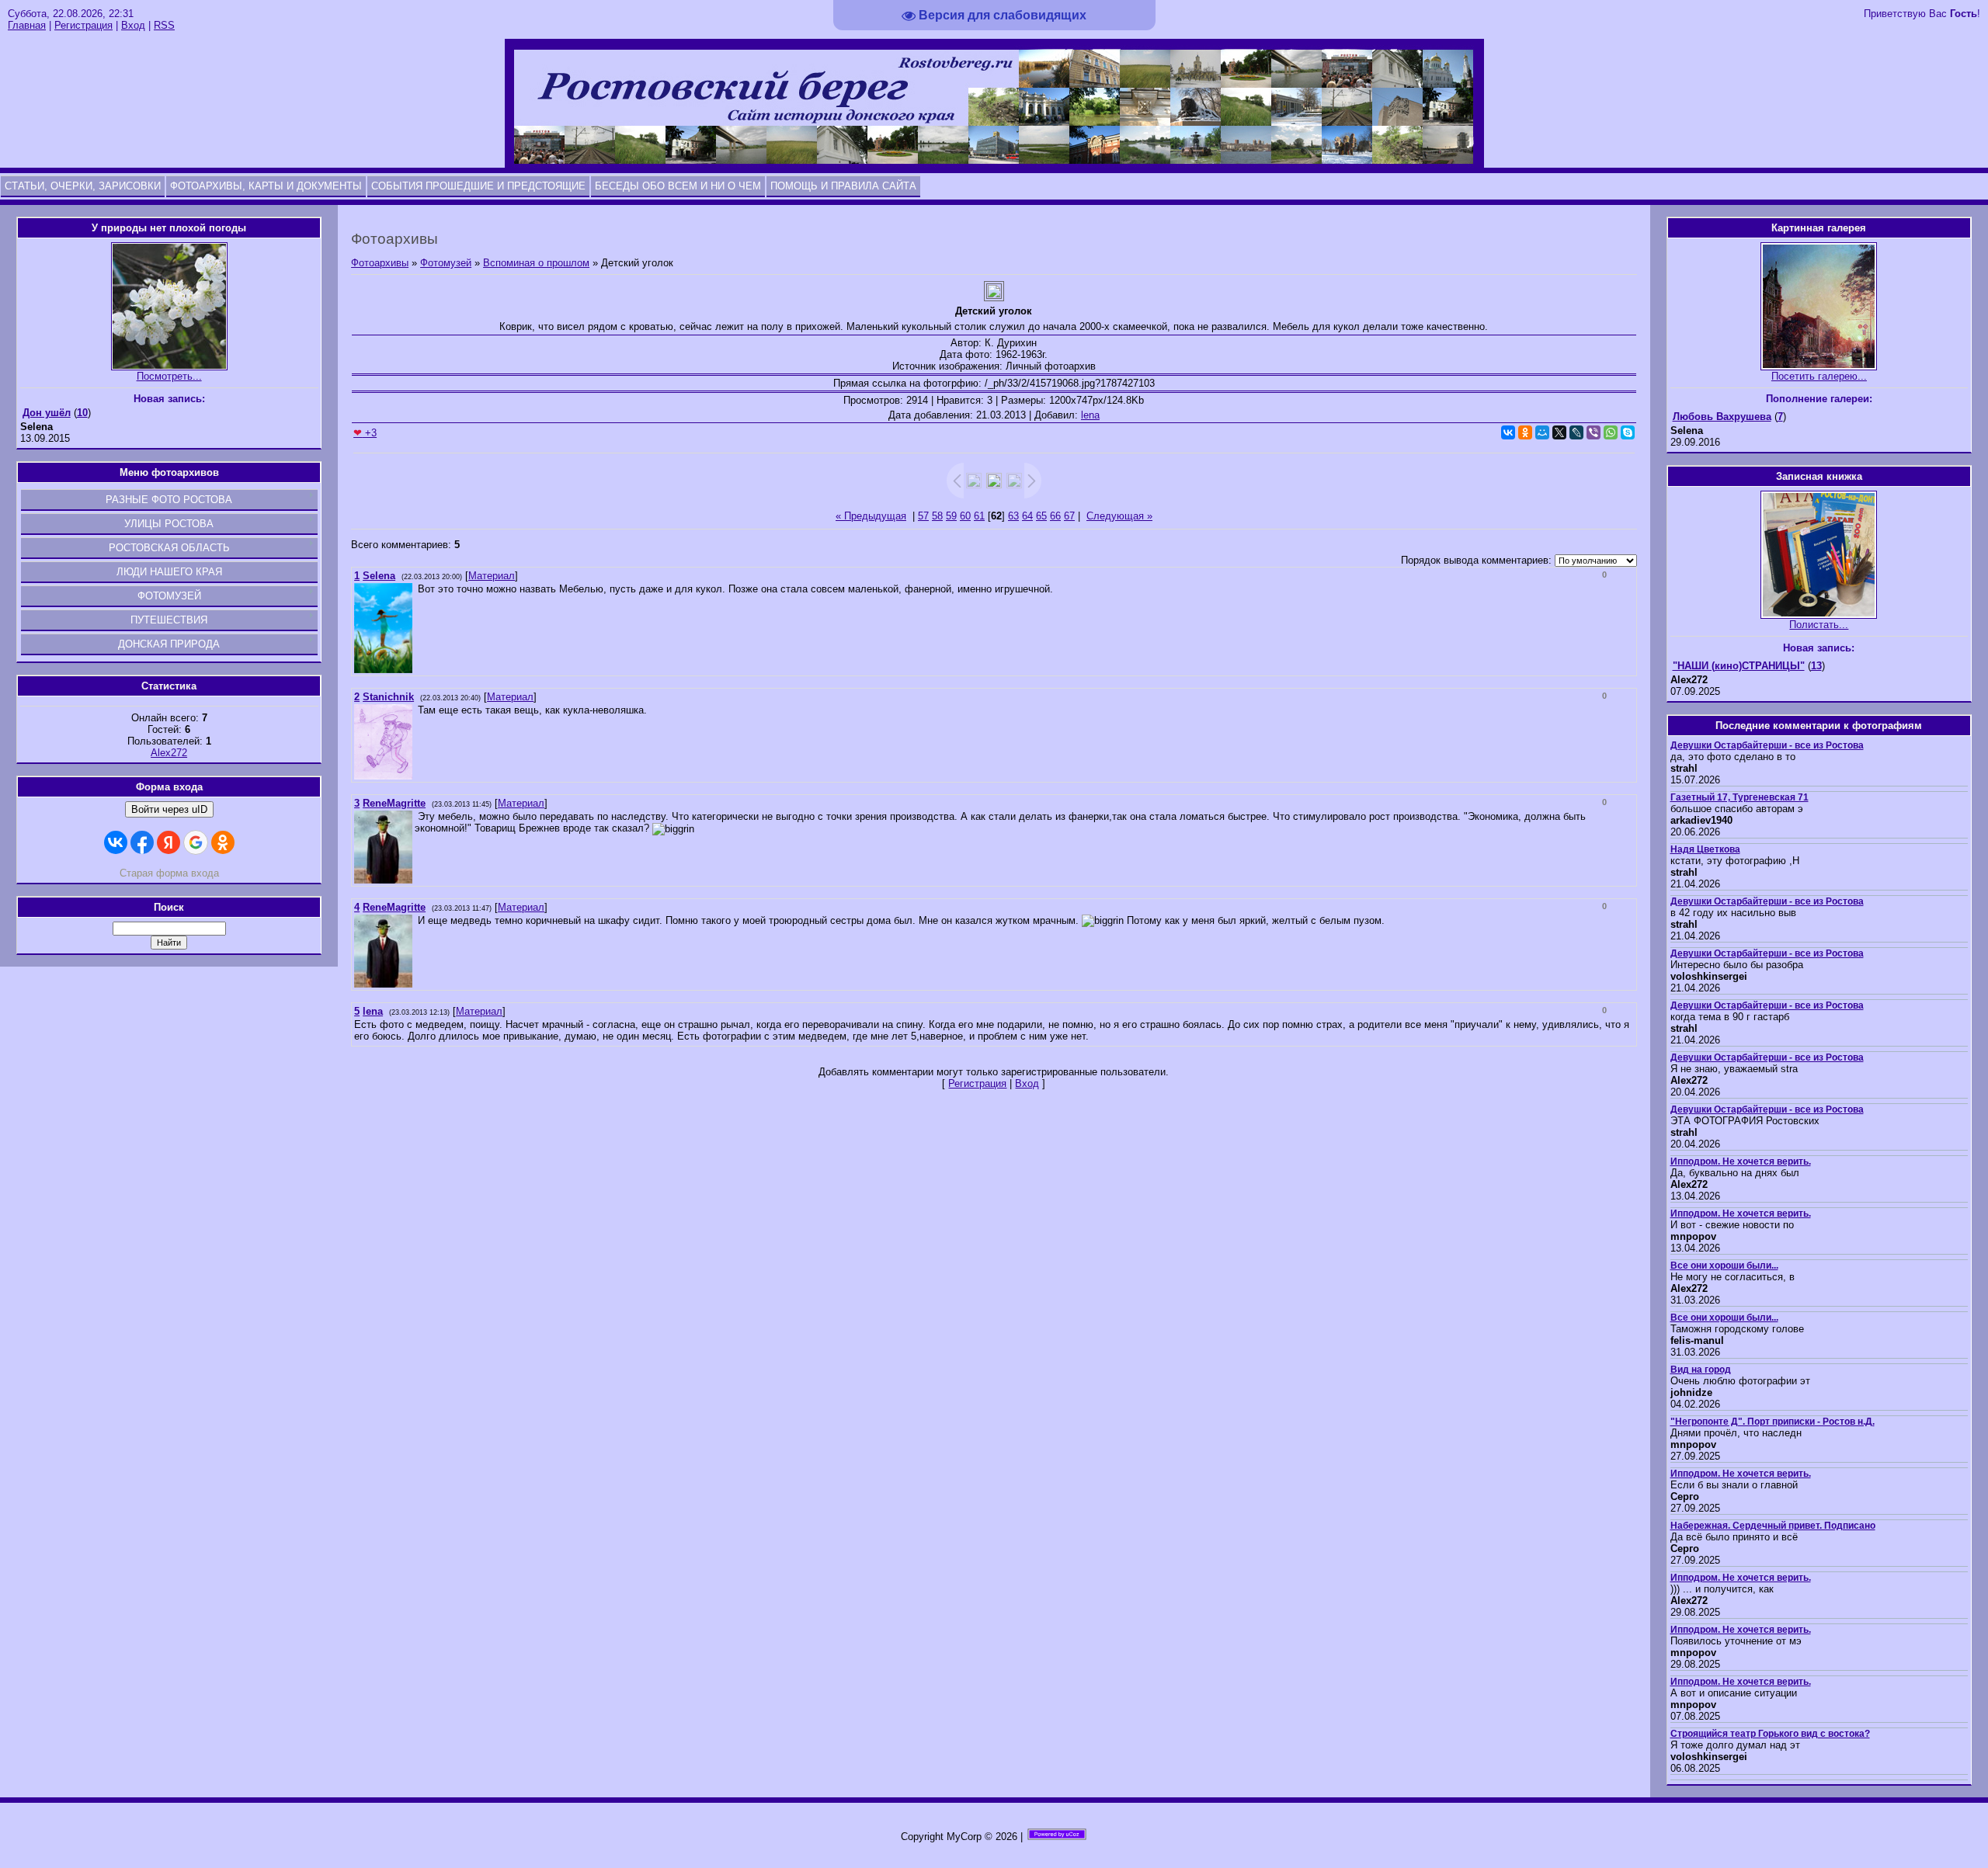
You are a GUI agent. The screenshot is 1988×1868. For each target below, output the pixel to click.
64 (1027, 516)
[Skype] (1628, 432)
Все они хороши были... (1724, 1266)
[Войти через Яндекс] (169, 842)
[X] (1559, 432)
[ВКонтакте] (1508, 432)
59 (951, 516)
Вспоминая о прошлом (536, 263)
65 (1041, 516)
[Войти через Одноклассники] (223, 842)
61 (979, 516)
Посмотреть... (169, 376)
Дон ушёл (47, 413)
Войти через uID (169, 809)
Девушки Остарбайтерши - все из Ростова (1767, 745)
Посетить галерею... (1819, 376)
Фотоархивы (380, 263)
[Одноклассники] (1525, 432)
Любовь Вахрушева (1722, 417)
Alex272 (169, 753)
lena (1090, 415)
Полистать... (1819, 625)
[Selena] (416, 589)
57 (923, 516)
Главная (27, 25)
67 (1069, 516)
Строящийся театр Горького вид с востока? (1770, 1734)
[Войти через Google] (196, 842)
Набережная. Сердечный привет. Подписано (1773, 1526)
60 (965, 516)
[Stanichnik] (416, 710)
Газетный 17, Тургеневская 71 (1739, 797)
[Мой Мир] (1542, 432)
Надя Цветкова (1705, 849)
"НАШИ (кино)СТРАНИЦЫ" (1739, 666)
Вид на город (1701, 1370)
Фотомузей (446, 263)
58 (937, 516)
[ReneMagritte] (416, 816)
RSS (164, 25)
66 (1055, 516)
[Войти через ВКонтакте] (116, 842)
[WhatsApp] (1611, 432)
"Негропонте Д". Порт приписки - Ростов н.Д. (1773, 1422)
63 (1013, 516)
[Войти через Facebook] (142, 842)
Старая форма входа (169, 873)
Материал (492, 576)
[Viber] (1594, 432)
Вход (133, 25)
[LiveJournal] (1576, 432)
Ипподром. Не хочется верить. (1741, 1161)
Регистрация (83, 25)
